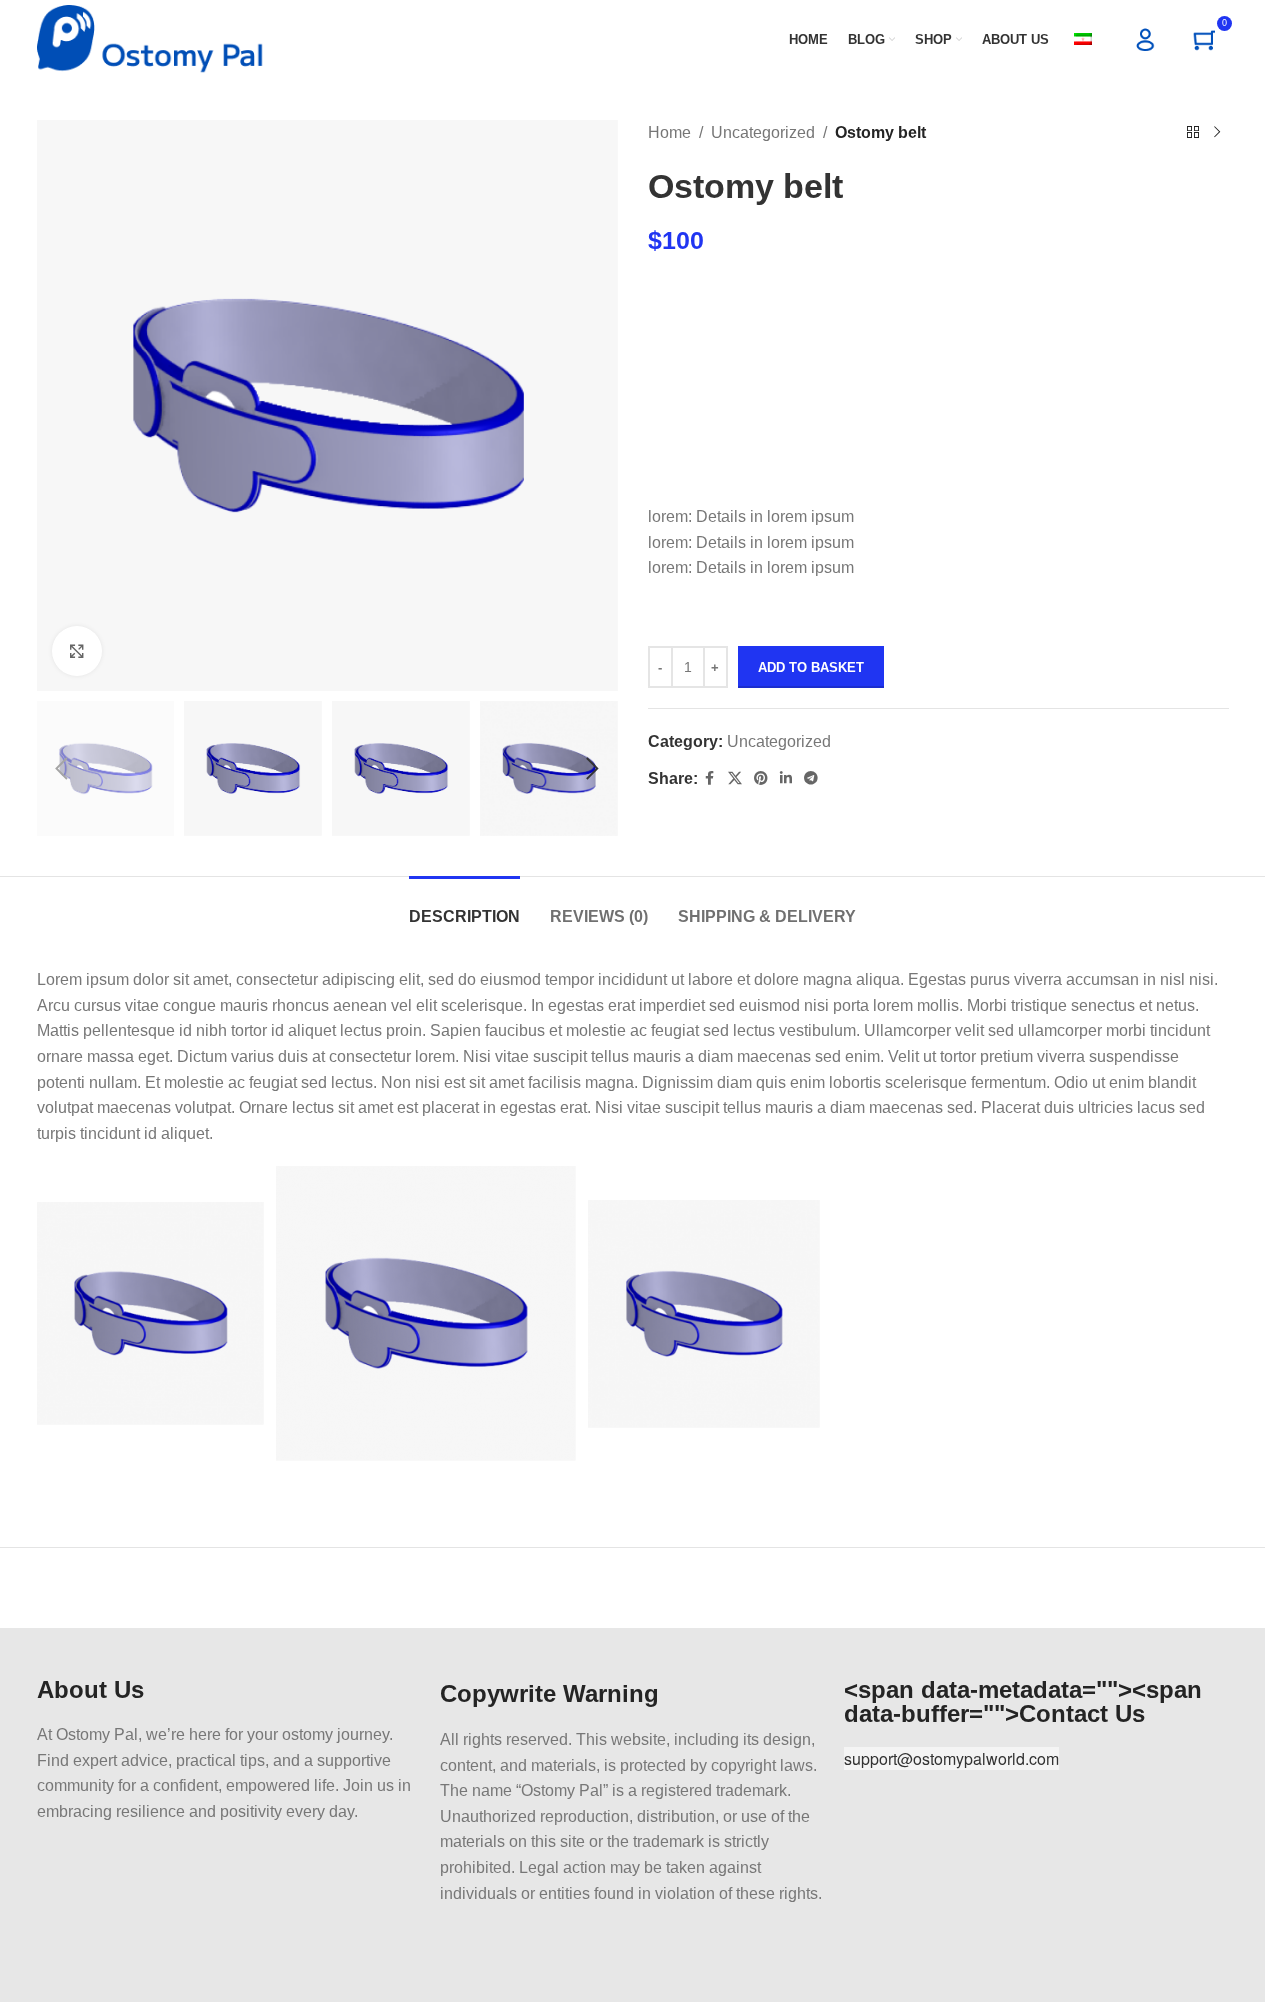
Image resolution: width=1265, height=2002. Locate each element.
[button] (62, 769)
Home (669, 132)
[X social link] (735, 778)
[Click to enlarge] (77, 651)
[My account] (1146, 40)
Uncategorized (763, 132)
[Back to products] (1193, 133)
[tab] (464, 906)
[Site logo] (151, 38)
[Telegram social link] (811, 778)
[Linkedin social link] (786, 778)
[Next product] (1217, 133)
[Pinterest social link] (761, 778)
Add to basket (811, 667)
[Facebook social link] (710, 778)
